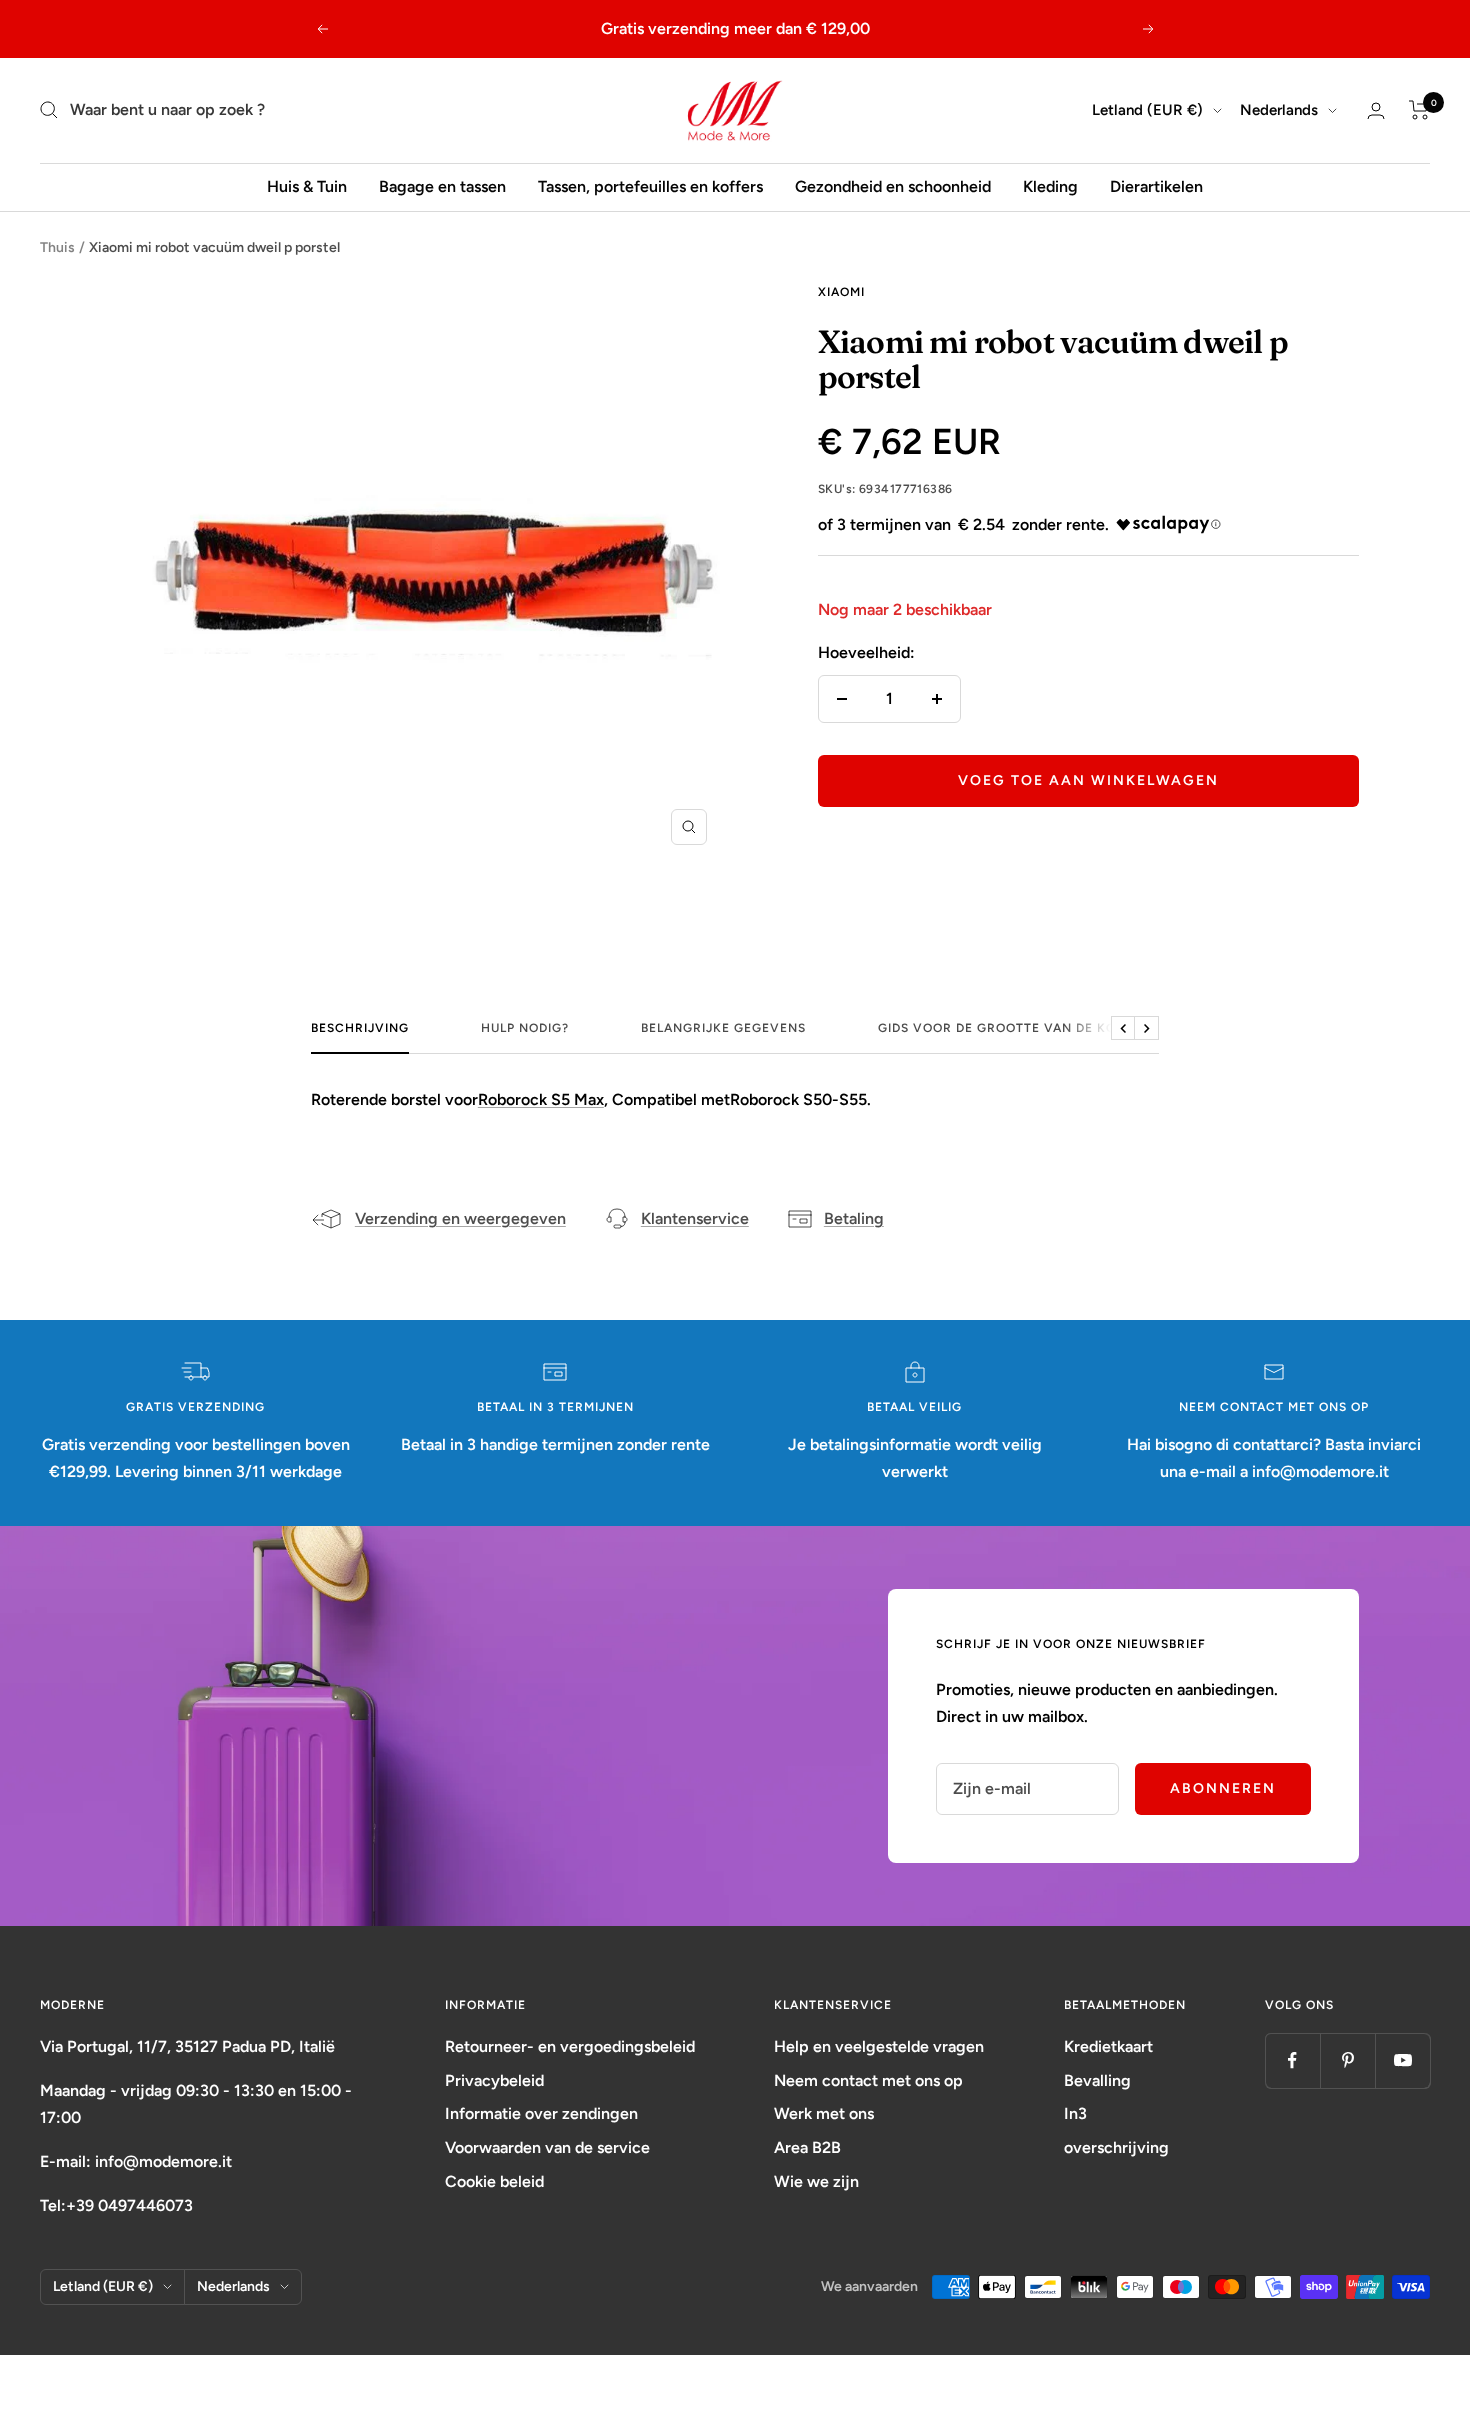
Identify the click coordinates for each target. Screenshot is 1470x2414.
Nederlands (1279, 110)
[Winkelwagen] (1419, 110)
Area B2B (807, 2147)
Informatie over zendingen (541, 2113)
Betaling (854, 1218)
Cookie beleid (494, 2181)
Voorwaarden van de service (547, 2147)
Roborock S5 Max (541, 1099)
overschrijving (1116, 2147)
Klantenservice (695, 1218)
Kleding (1050, 186)
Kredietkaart (1108, 2046)
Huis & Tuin (307, 186)
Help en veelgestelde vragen (879, 2046)
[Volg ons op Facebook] (1292, 2060)
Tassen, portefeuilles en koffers (650, 186)
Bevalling (1097, 2080)
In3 (1075, 2113)
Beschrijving (360, 1028)
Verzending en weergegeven (460, 1218)
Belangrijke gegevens (723, 1028)
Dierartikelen (1156, 186)
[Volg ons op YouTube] (1402, 2060)
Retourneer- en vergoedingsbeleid (570, 2046)
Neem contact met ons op (868, 2080)
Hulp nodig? (525, 1028)
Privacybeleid (494, 2080)
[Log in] (1376, 110)
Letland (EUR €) (1147, 110)
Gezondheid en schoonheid (893, 186)
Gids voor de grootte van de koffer (1013, 1028)
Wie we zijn (816, 2181)
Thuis (57, 247)
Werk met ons (824, 2113)
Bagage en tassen (442, 186)
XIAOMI (841, 292)
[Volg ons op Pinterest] (1347, 2060)
